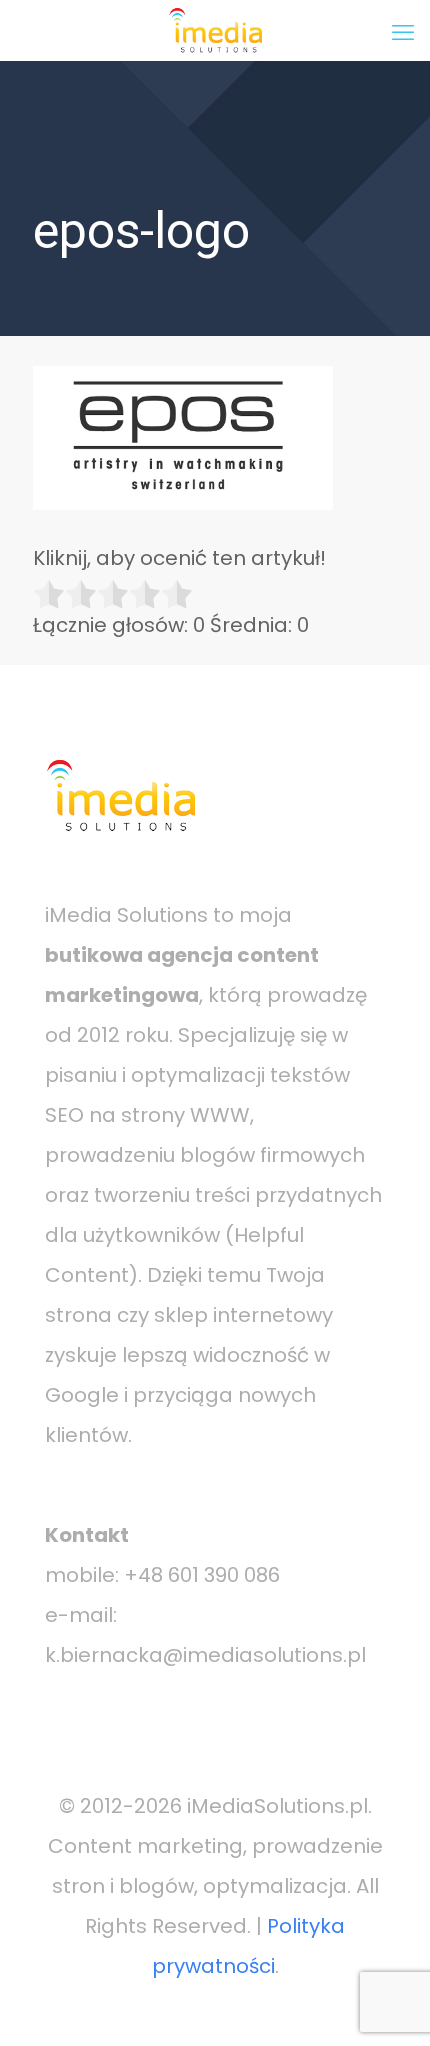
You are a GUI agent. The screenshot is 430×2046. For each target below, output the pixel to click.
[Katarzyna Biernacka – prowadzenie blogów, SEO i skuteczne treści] (215, 30)
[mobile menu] (403, 30)
